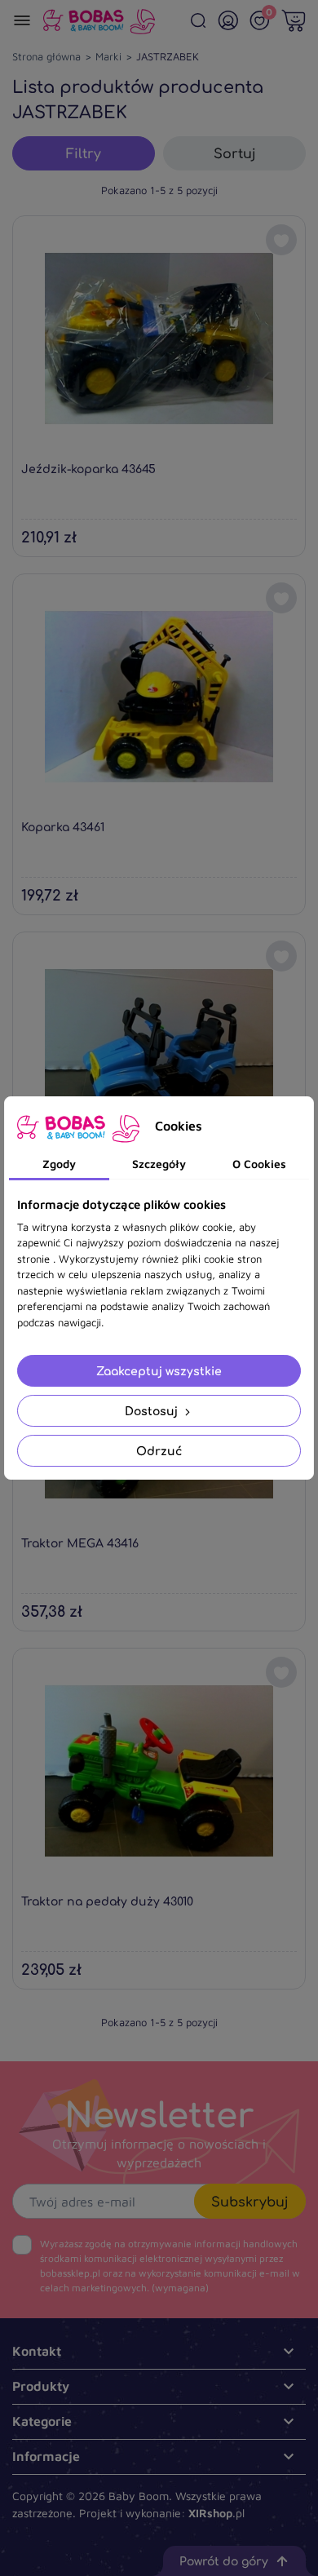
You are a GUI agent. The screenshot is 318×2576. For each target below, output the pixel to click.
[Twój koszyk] (294, 20)
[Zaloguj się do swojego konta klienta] (228, 20)
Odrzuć (159, 1451)
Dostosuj (153, 1411)
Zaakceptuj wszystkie (159, 1371)
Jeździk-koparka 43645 (88, 469)
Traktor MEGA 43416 (80, 1543)
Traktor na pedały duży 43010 (107, 1901)
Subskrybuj (250, 2202)
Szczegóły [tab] (159, 1164)
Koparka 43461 (63, 827)
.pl (216, 2513)
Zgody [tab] (59, 1164)
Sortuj (235, 153)
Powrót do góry (224, 2561)
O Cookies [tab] (259, 1164)
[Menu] (22, 20)
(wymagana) (170, 2266)
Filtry (84, 153)
